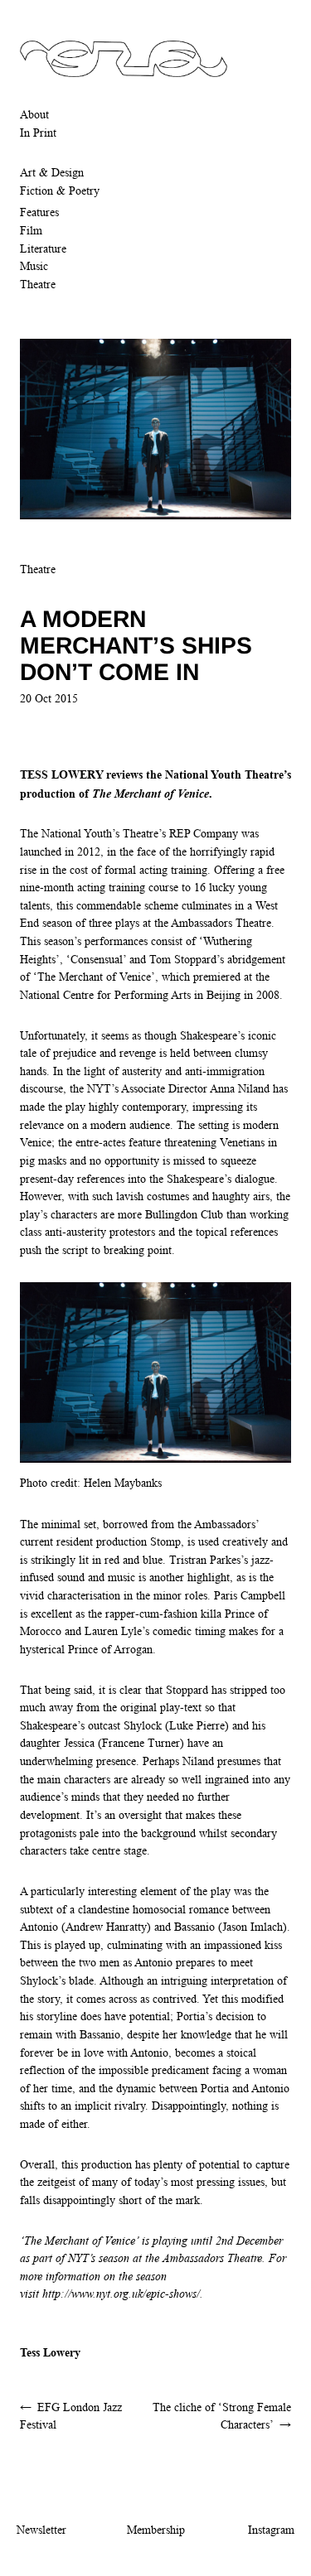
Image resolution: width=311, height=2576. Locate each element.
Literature (43, 248)
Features (39, 212)
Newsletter (41, 2530)
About (34, 114)
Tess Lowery (50, 2352)
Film (31, 230)
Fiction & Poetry (60, 191)
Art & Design (52, 172)
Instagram (271, 2530)
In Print (38, 133)
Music (34, 266)
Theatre (38, 284)
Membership (156, 2530)
